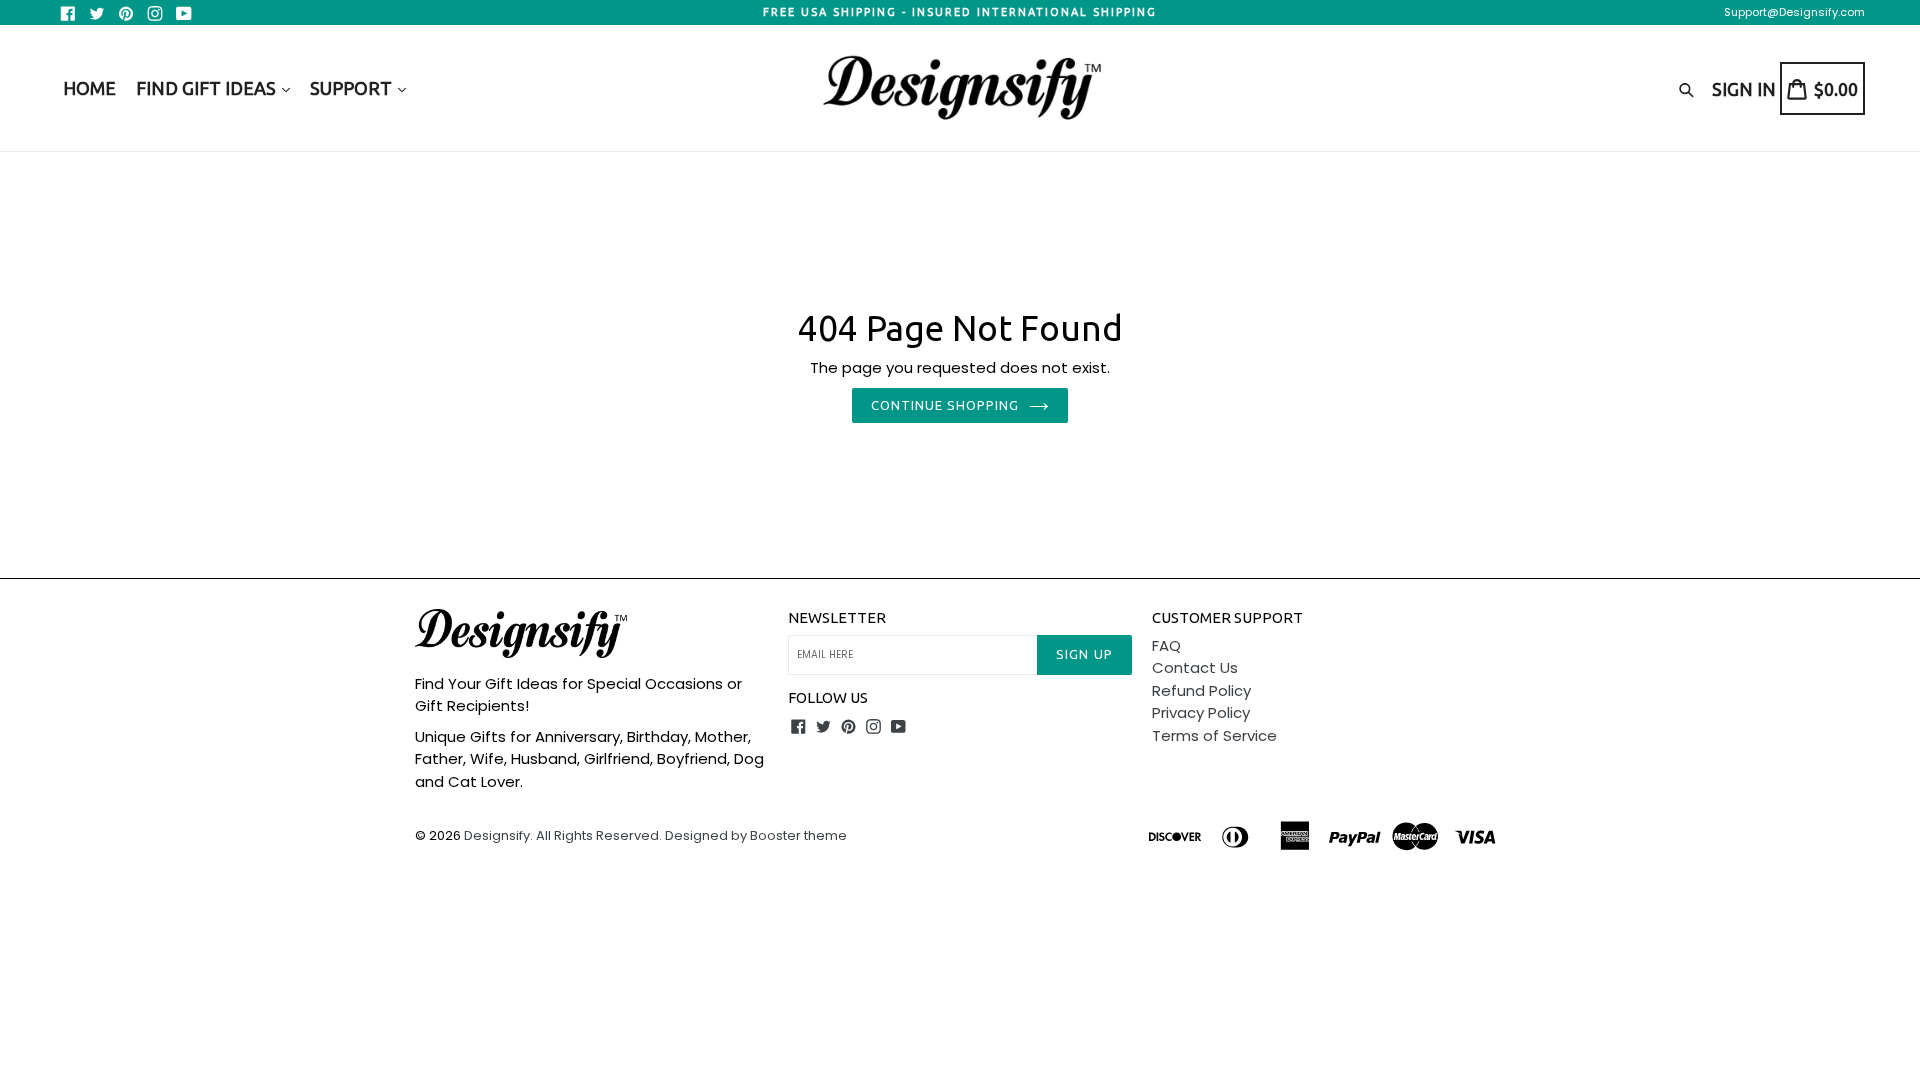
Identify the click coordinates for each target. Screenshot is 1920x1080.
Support (353, 88)
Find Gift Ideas (208, 88)
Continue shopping (945, 405)
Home (89, 88)
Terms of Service (1214, 735)
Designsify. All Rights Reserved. (563, 835)
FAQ (1166, 645)
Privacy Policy (1201, 712)
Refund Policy (1201, 690)
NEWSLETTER (837, 617)
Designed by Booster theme (756, 835)
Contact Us (1195, 667)
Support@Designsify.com (1794, 12)
